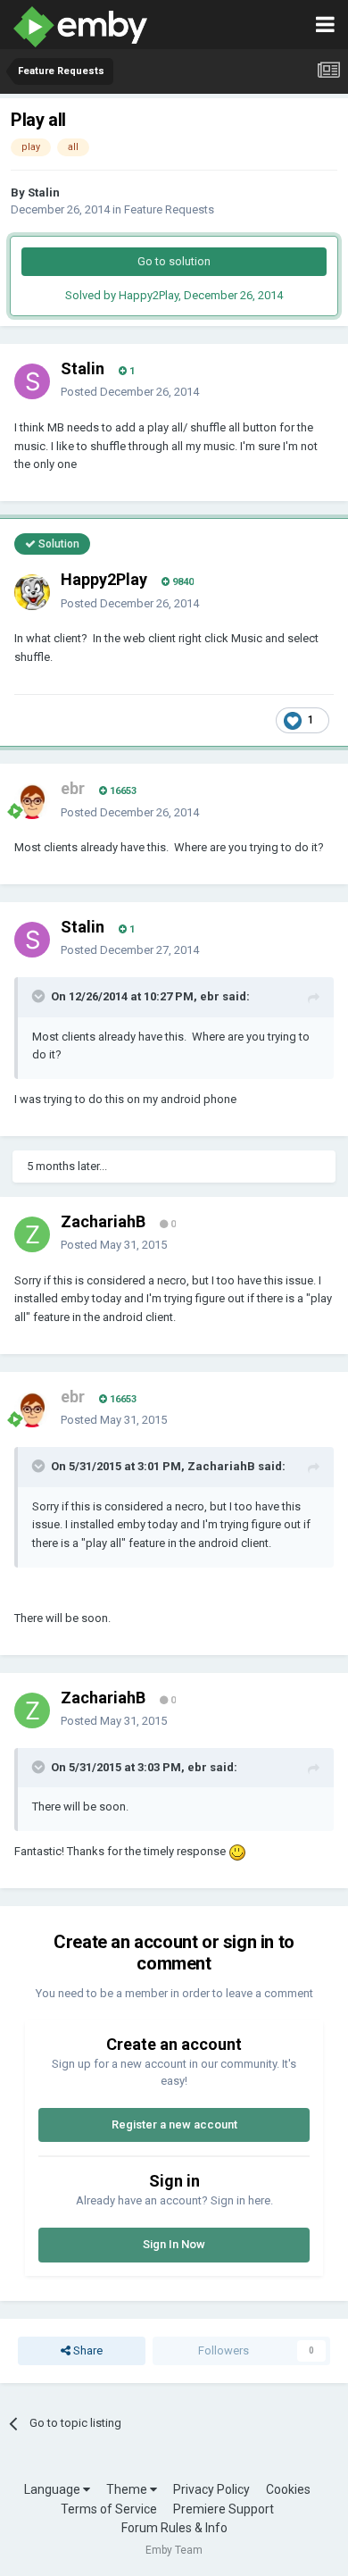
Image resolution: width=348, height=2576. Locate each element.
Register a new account (174, 2124)
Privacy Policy (211, 2489)
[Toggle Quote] (40, 996)
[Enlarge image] (237, 1851)
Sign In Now (174, 2244)
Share (87, 2350)
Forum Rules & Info (174, 2528)
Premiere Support (224, 2509)
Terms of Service (109, 2509)
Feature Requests (169, 209)
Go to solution (174, 261)
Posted (130, 392)
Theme (128, 2489)
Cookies (288, 2489)
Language (54, 2489)
